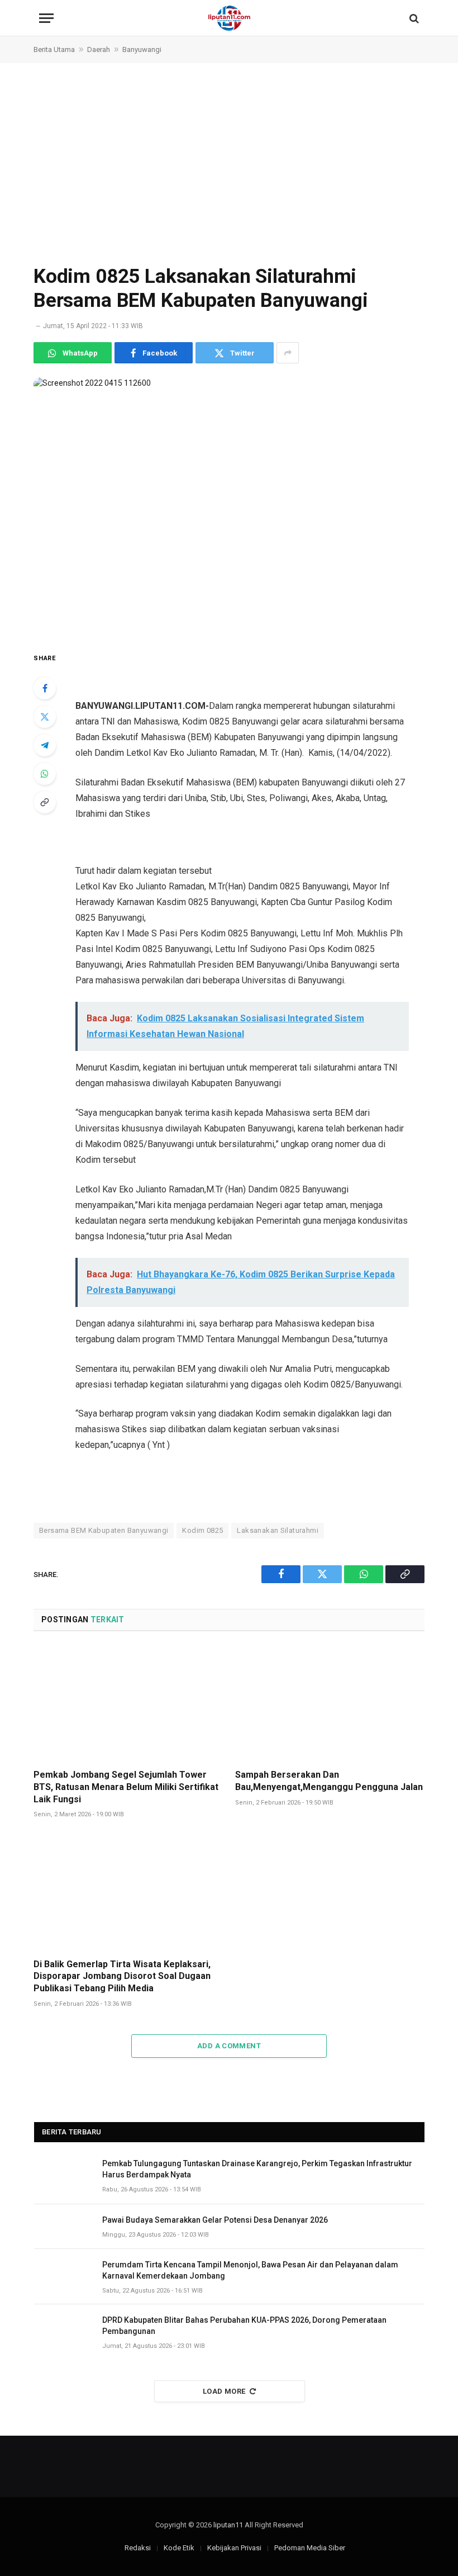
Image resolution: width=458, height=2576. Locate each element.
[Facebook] (45, 688)
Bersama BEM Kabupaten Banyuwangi (104, 1530)
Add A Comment (229, 2046)
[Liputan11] (229, 18)
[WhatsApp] (45, 774)
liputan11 (228, 2525)
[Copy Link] (45, 802)
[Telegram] (45, 745)
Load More (224, 2391)
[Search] (413, 18)
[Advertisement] (229, 163)
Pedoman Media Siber (310, 2548)
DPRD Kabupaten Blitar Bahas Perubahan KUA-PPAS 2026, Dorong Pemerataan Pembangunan (244, 2326)
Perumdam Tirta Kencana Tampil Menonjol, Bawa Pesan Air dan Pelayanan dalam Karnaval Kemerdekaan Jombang (250, 2270)
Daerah (99, 49)
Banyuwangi (142, 49)
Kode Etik (179, 2548)
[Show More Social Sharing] (288, 353)
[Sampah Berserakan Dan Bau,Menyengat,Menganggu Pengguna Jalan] (330, 1703)
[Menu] (46, 18)
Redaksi (138, 2548)
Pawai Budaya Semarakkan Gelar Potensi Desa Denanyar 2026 (215, 2220)
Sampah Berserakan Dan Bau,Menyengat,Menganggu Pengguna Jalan (329, 1781)
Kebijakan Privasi (234, 2548)
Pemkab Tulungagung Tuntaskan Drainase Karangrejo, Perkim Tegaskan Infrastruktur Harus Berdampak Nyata (257, 2169)
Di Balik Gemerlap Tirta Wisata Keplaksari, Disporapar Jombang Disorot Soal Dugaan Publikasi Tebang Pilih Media (122, 1976)
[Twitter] (45, 717)
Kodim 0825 (202, 1530)
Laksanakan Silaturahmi (278, 1530)
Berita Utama (54, 49)
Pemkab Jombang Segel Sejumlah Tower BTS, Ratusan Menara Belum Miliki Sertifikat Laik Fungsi (126, 1787)
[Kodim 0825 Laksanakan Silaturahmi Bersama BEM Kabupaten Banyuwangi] (229, 505)
